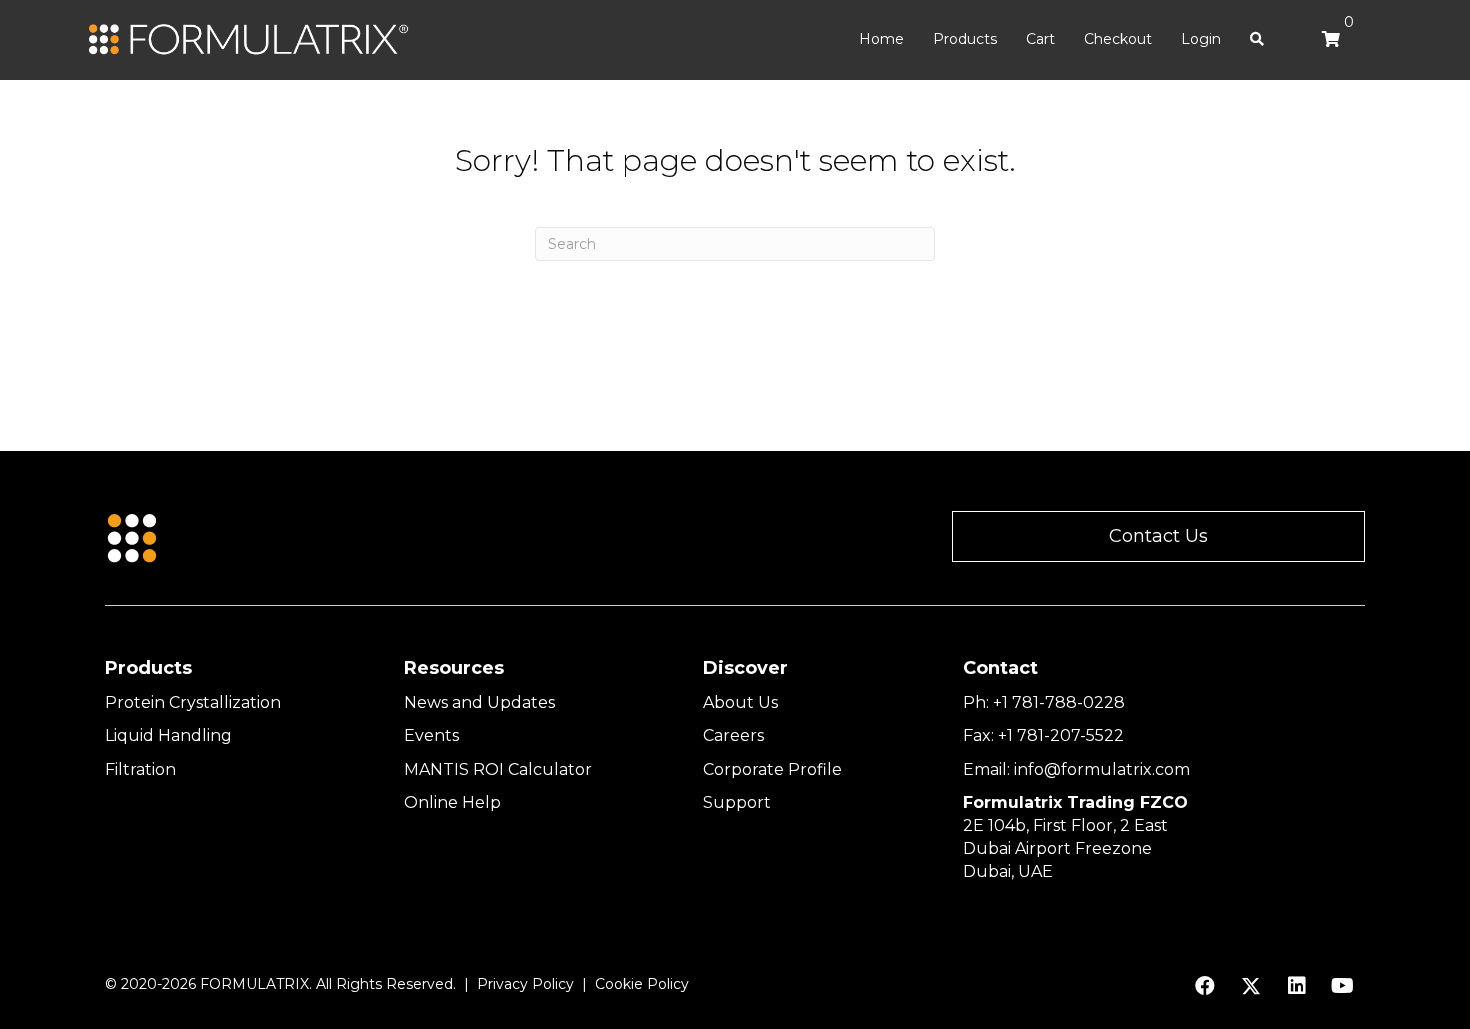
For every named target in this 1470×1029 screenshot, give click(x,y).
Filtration (140, 769)
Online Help (452, 802)
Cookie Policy (642, 984)
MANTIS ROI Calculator (498, 769)
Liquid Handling (168, 735)
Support (737, 802)
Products (965, 39)
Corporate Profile (772, 769)
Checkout (1118, 39)
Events (431, 735)
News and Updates (479, 702)
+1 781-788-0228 (1059, 702)
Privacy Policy (525, 984)
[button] (1158, 536)
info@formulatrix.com (1102, 769)
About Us (740, 702)
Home (881, 39)
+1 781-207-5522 (1061, 735)
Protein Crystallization (193, 702)
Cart (1040, 39)
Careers (733, 735)
